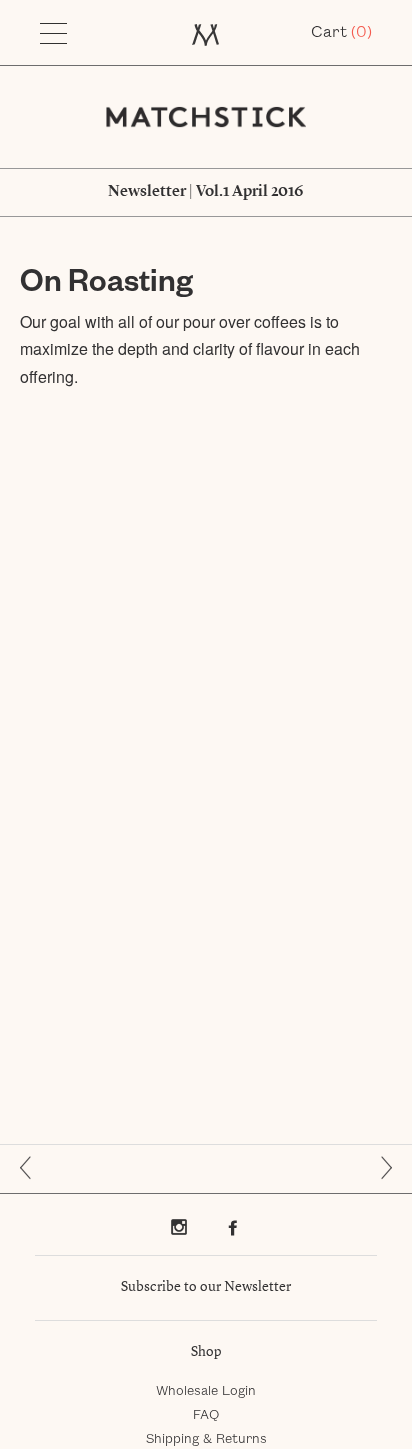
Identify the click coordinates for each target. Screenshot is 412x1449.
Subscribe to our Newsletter (206, 1287)
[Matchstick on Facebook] (233, 1227)
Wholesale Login (206, 1391)
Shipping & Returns (206, 1439)
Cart (341, 32)
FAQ (206, 1415)
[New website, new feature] (33, 1167)
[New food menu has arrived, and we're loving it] (379, 1167)
